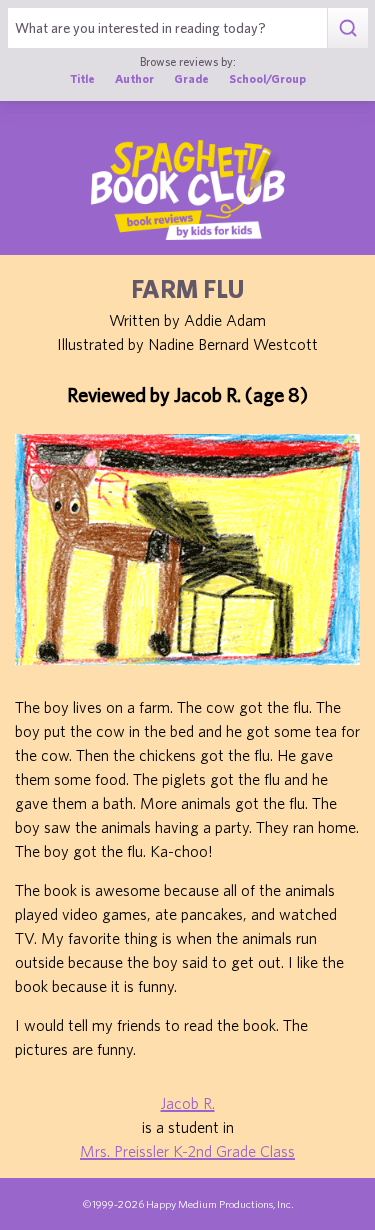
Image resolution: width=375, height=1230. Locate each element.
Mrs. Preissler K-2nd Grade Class (187, 1151)
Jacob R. (188, 1103)
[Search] (347, 28)
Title (82, 78)
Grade (191, 78)
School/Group (267, 78)
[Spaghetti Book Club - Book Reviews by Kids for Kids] (188, 190)
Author (134, 78)
